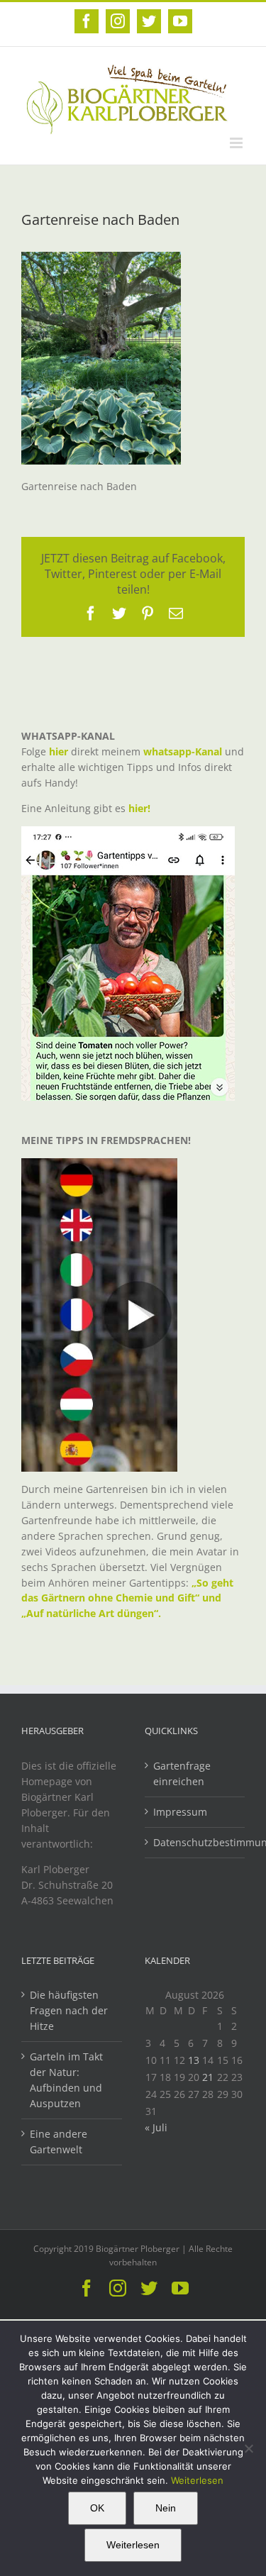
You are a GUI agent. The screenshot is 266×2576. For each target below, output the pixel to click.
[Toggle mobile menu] (237, 143)
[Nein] (248, 2448)
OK (97, 2508)
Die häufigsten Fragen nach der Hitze (69, 2010)
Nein (166, 2508)
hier (59, 751)
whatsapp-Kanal (183, 751)
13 (194, 2060)
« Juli (156, 2127)
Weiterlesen (197, 2480)
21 (208, 2077)
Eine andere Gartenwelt (59, 2142)
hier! (141, 808)
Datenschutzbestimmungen (196, 1842)
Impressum (180, 1812)
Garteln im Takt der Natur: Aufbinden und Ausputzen (66, 2080)
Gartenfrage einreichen (182, 1773)
